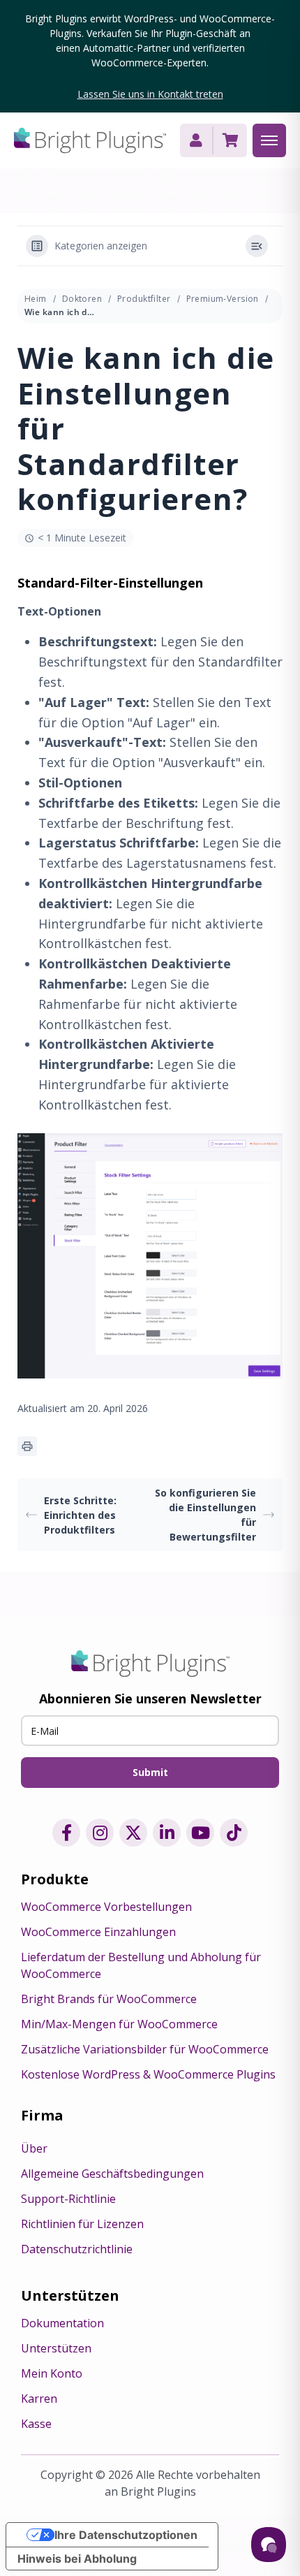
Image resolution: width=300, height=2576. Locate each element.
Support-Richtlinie (68, 2199)
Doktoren (82, 299)
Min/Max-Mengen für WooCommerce (119, 2024)
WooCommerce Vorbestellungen (106, 1907)
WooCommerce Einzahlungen (98, 1932)
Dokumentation (62, 2323)
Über (34, 2148)
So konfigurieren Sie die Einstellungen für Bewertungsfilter (205, 1515)
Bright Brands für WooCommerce (109, 1999)
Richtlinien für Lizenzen (82, 2224)
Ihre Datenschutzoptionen (126, 2535)
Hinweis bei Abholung (77, 2559)
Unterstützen (56, 2348)
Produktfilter (144, 299)
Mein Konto (52, 2373)
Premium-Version (223, 299)
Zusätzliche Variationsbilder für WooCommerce (145, 2049)
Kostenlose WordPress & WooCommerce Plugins (148, 2074)
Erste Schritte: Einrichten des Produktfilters (80, 1515)
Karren (39, 2399)
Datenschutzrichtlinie (77, 2249)
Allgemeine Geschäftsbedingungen (112, 2174)
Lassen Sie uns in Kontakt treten (150, 94)
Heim (36, 299)
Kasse (36, 2424)
